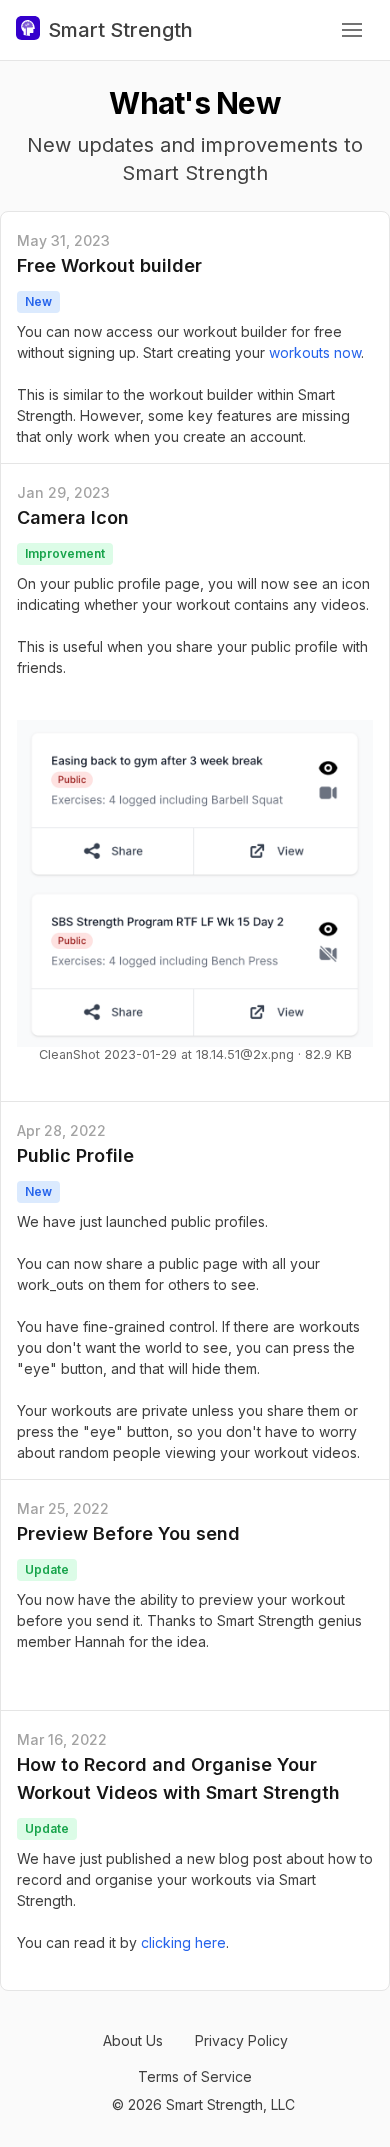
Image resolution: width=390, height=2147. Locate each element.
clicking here (183, 1942)
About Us (133, 2040)
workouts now (315, 352)
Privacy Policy (241, 2040)
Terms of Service (195, 2076)
